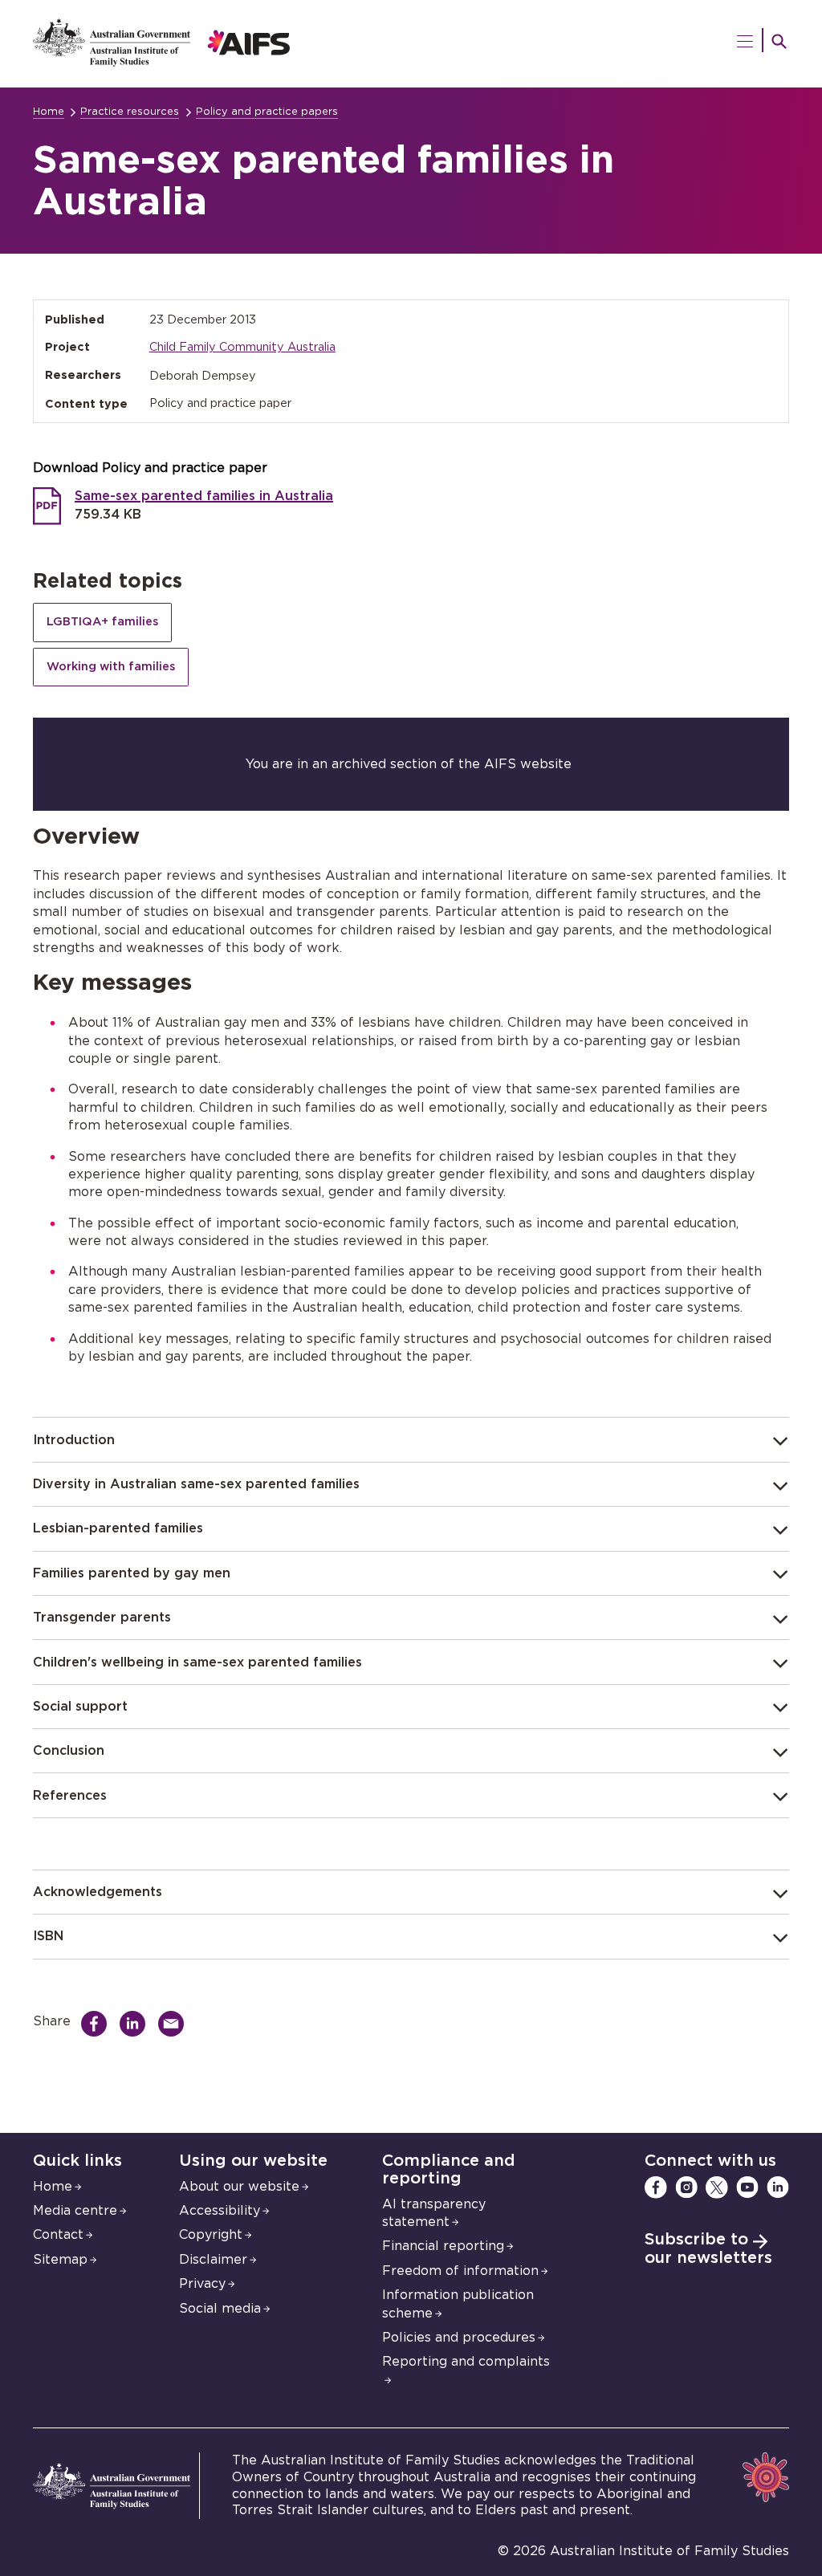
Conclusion (69, 1751)
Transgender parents (102, 1618)
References (70, 1796)
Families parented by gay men (132, 1573)
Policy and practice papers (267, 112)
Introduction (74, 1440)
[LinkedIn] (778, 2187)
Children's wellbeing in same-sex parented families (197, 1662)
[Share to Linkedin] (136, 2024)
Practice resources (130, 112)
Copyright (211, 2235)
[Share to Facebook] (98, 2024)
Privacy (202, 2284)
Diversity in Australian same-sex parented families (196, 1484)
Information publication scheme (458, 2304)
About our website (239, 2187)
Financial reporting (443, 2246)
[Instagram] (686, 2187)
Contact (58, 2235)
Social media (220, 2309)
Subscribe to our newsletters (708, 2249)
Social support (80, 1707)
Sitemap (60, 2260)
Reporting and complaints (466, 2362)
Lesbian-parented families (118, 1528)
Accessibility (220, 2211)
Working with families (111, 667)
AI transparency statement (434, 2213)
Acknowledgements (98, 1892)
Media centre (75, 2211)
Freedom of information (460, 2271)
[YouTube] (747, 2187)
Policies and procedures (459, 2338)
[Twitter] (717, 2187)
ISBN (48, 1936)
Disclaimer (213, 2260)
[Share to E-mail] (175, 2024)
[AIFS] (162, 63)
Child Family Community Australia (242, 347)
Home (49, 112)
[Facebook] (656, 2187)
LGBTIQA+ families (102, 622)
